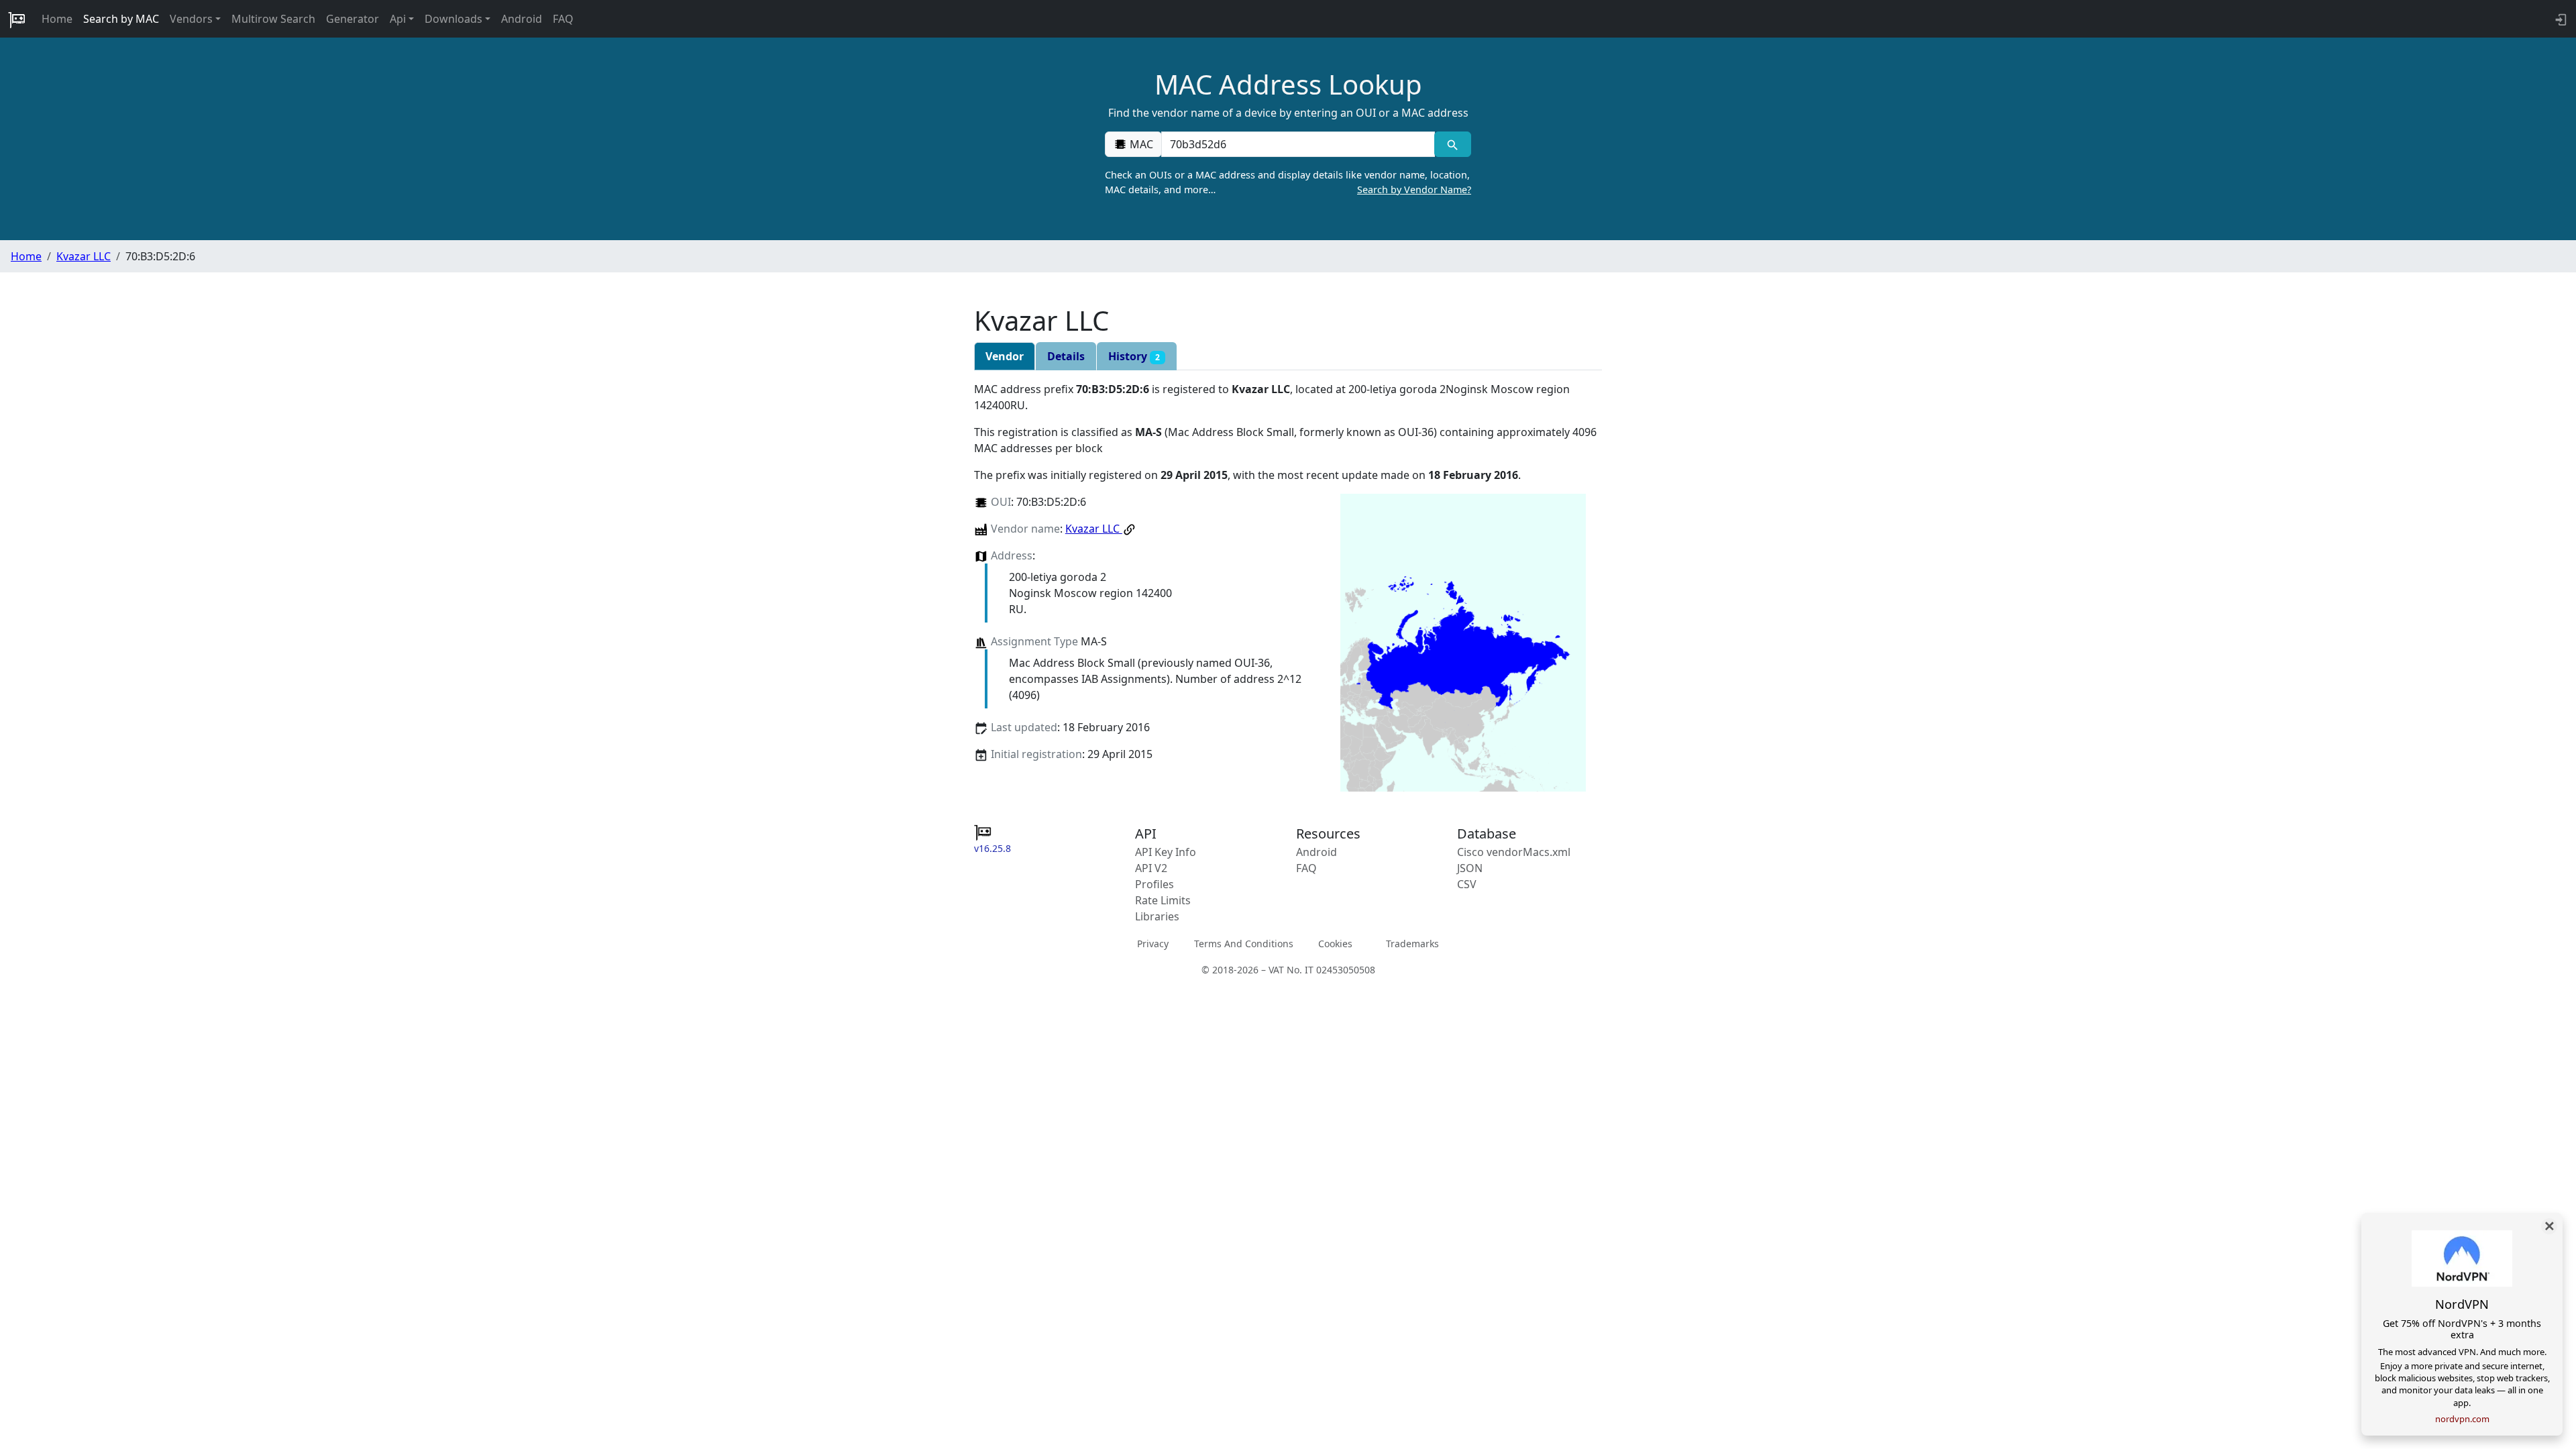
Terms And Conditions (1244, 944)
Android (522, 19)
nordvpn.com (2462, 1419)
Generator (353, 19)
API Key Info (1166, 852)
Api (398, 19)
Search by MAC (121, 19)
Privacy (1153, 944)
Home (57, 19)
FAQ (563, 19)
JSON (1470, 868)
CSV (1467, 884)
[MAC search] (1453, 144)
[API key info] (2560, 19)
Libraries (1157, 916)
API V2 (1151, 868)
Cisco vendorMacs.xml (1514, 852)
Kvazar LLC (84, 256)
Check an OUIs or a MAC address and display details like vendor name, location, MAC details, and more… (1288, 182)
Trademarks (1412, 944)
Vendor (1005, 356)
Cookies (1335, 944)
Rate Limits (1163, 900)
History (1134, 356)
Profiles (1155, 884)
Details (1066, 356)
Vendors (191, 19)
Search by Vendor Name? (1414, 190)
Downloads (453, 19)
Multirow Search (273, 19)
